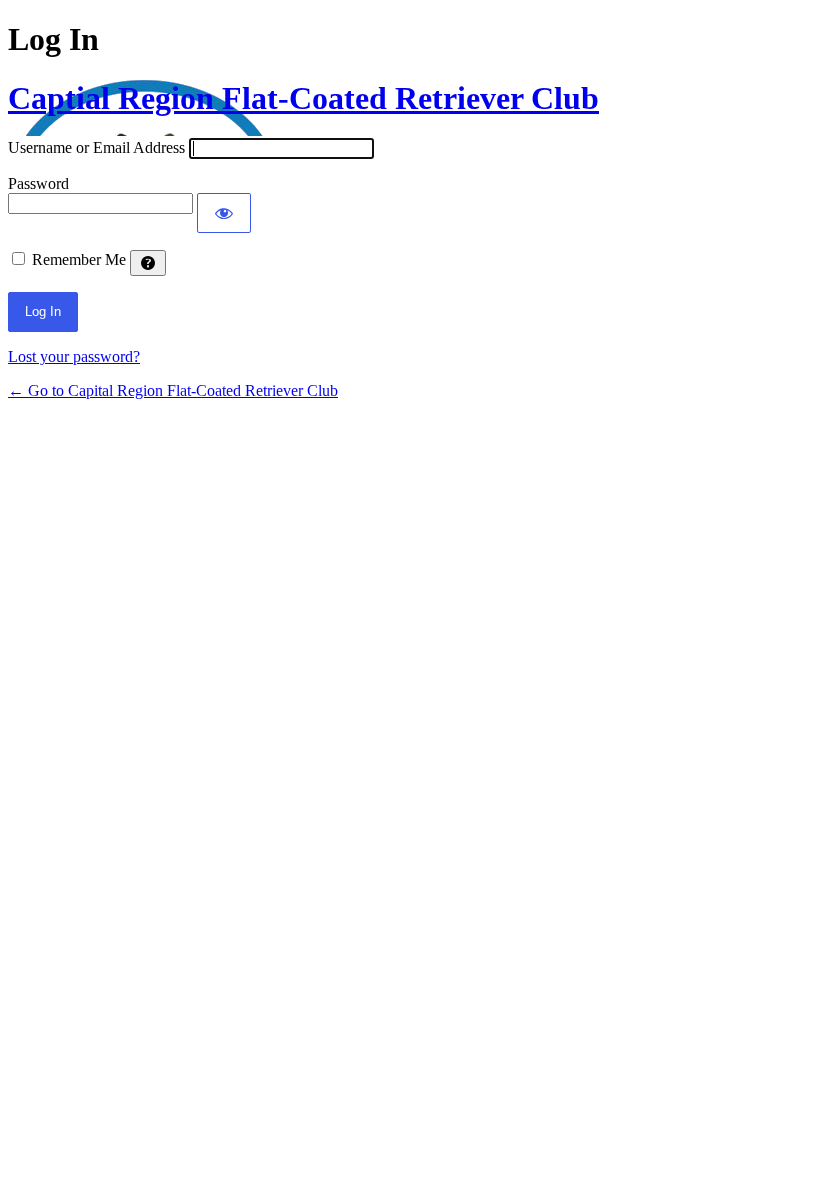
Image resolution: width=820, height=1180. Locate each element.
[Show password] (224, 213)
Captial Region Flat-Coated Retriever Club (303, 98)
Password (38, 183)
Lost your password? (74, 356)
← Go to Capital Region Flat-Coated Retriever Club (173, 390)
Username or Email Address (96, 147)
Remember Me (79, 259)
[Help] (148, 263)
